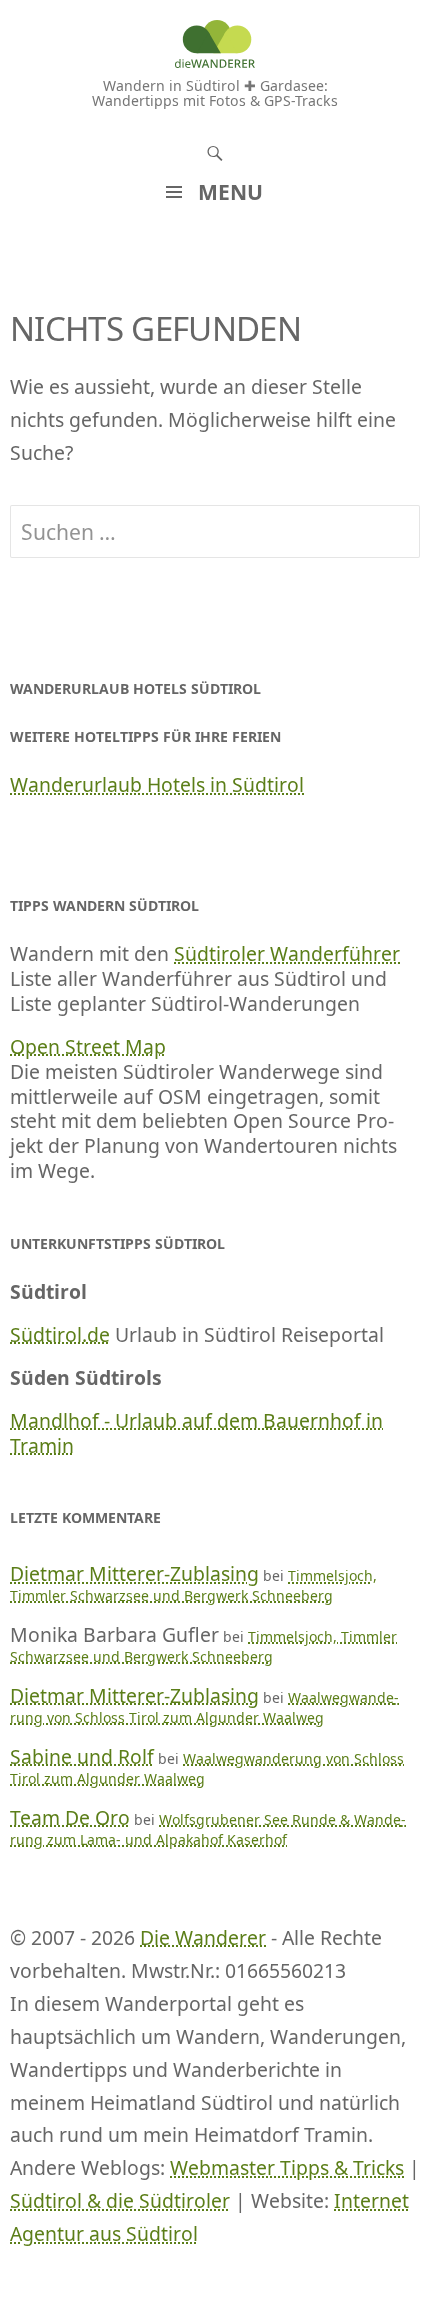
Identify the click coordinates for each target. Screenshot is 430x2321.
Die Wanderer (203, 1937)
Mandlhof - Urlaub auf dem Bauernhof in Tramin (196, 1433)
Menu (230, 191)
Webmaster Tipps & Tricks (287, 2167)
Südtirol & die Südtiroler (120, 2200)
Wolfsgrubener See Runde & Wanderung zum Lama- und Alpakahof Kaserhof (208, 1829)
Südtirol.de (60, 1334)
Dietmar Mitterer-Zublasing (134, 1573)
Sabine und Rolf (82, 1756)
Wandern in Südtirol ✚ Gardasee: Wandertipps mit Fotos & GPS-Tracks (215, 93)
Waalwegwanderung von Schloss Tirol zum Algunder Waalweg (204, 1707)
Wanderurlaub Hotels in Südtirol (157, 784)
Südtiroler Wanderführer (287, 953)
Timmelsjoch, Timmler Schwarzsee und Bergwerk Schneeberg (193, 1585)
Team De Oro (70, 1817)
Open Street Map (88, 1046)
